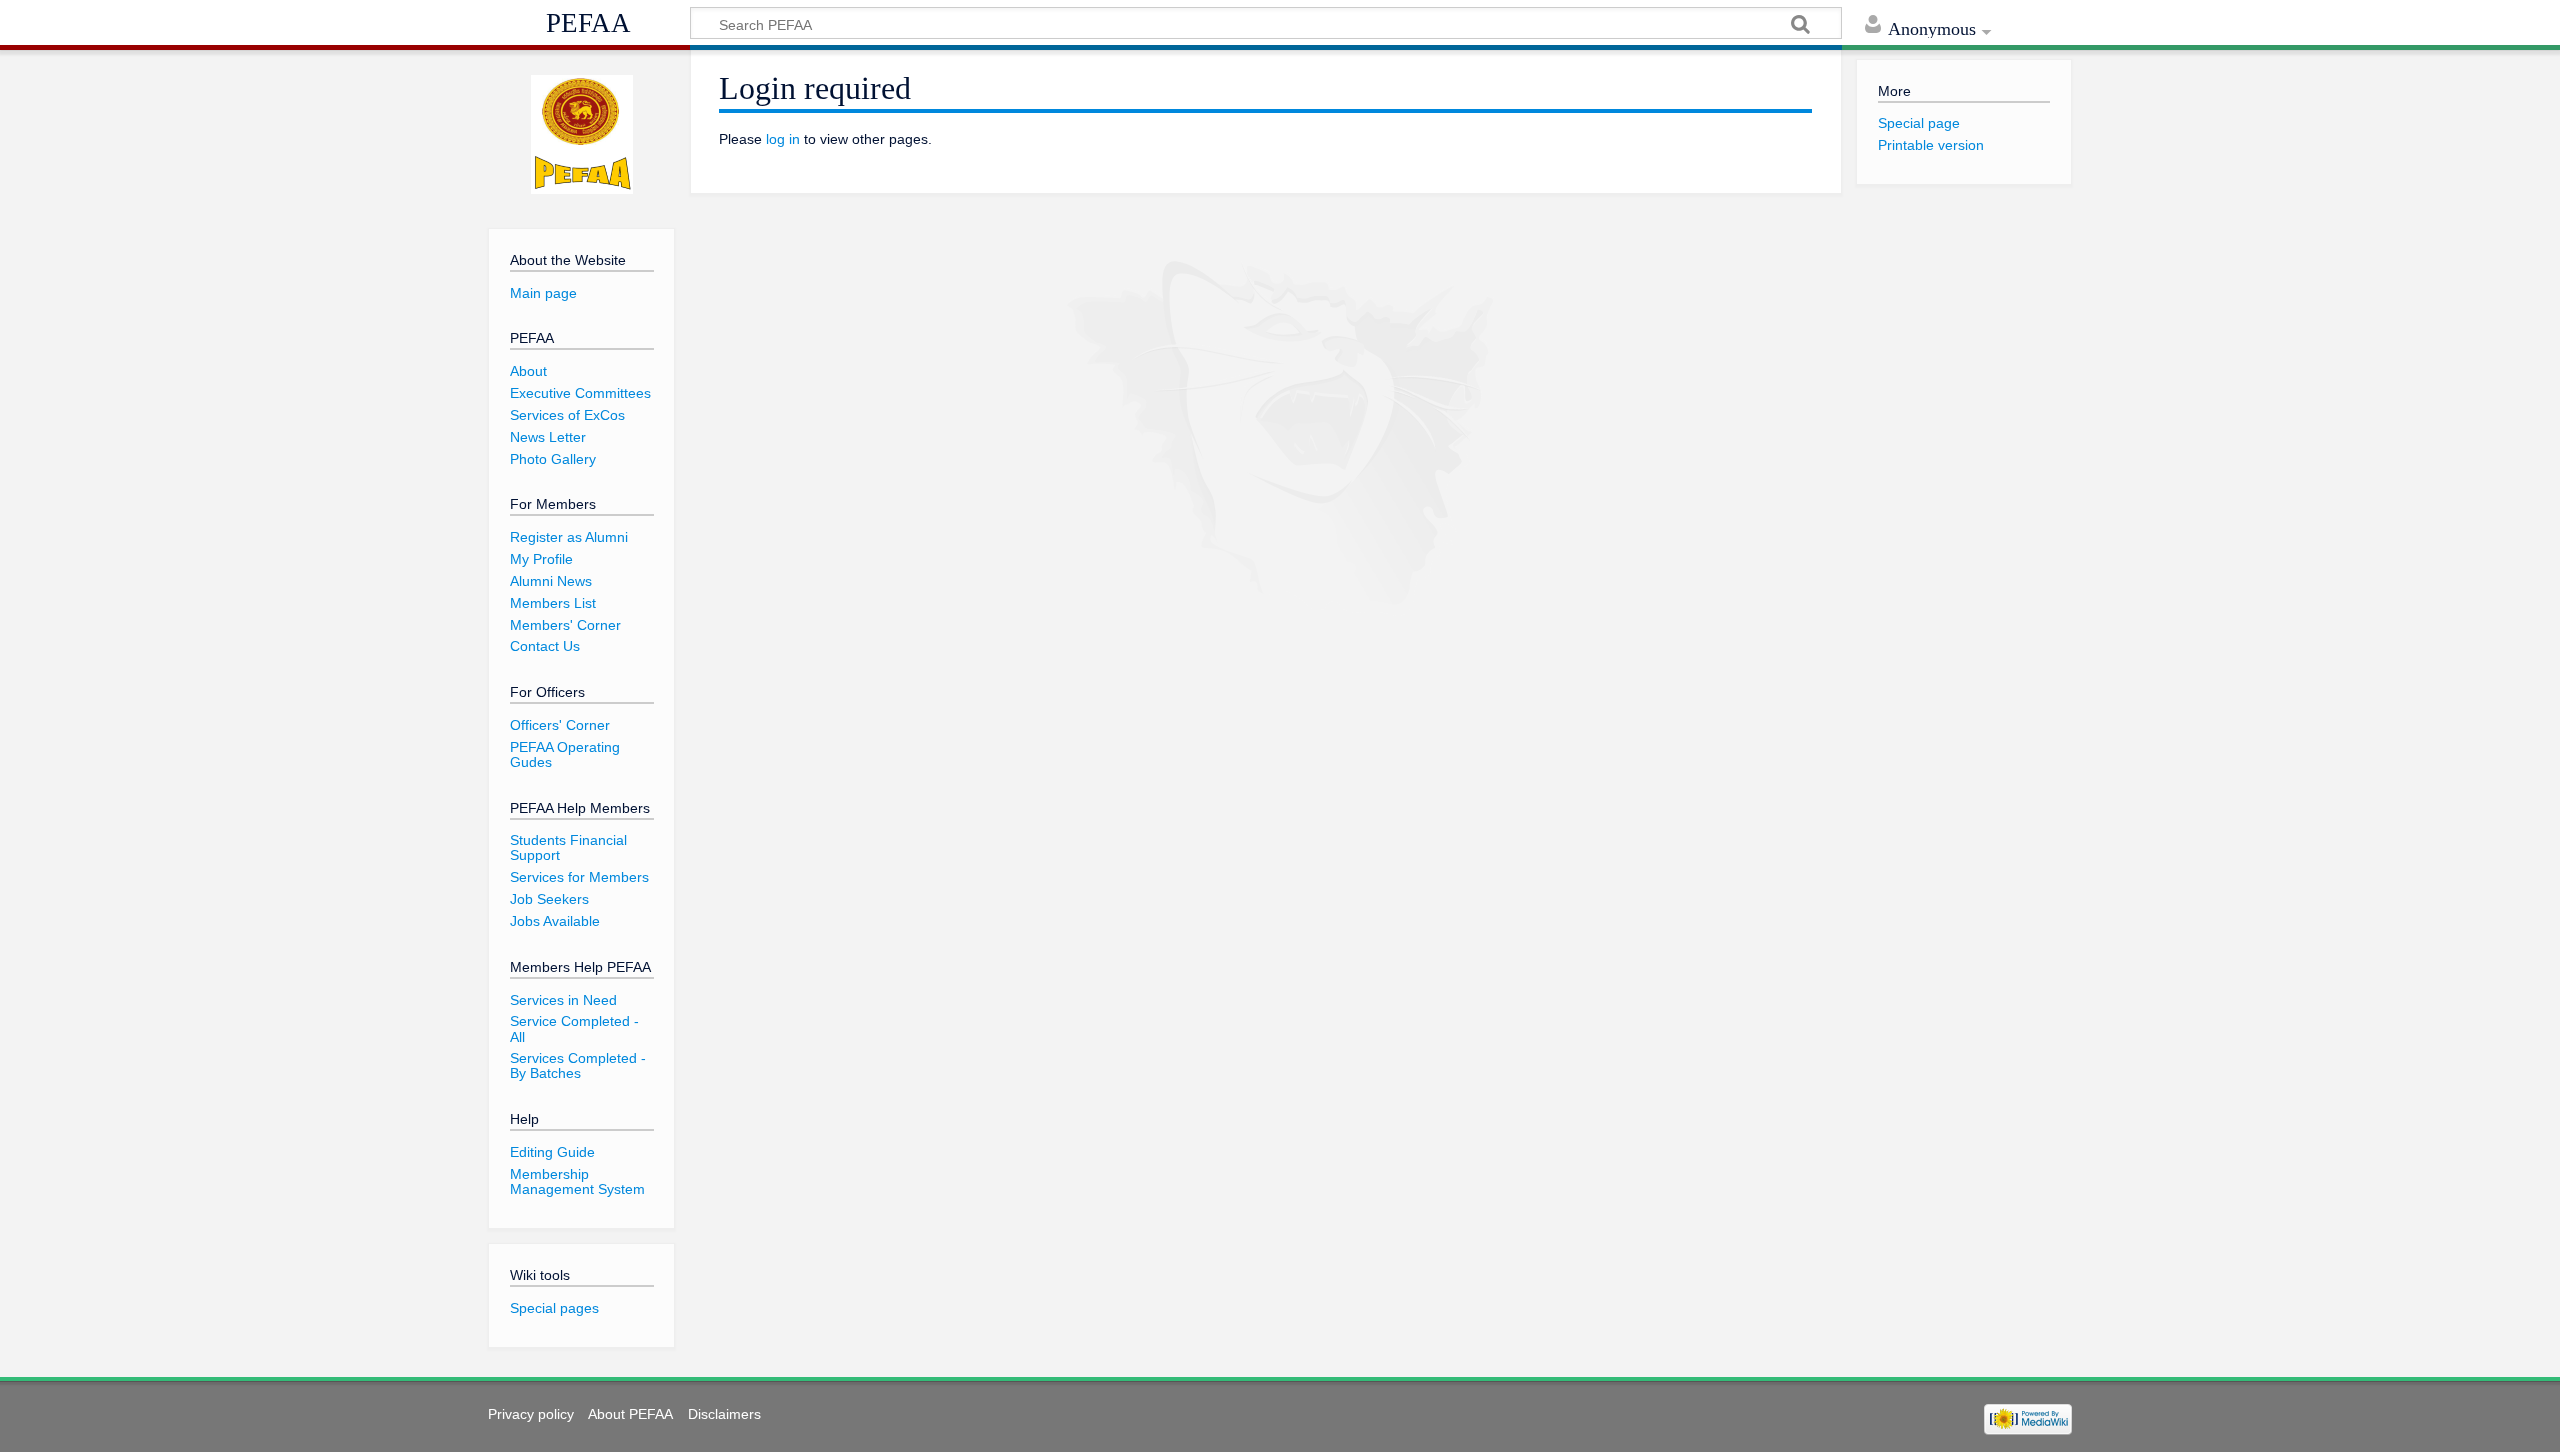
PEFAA (588, 23)
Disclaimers (724, 1414)
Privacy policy (531, 1414)
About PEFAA (630, 1414)
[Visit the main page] (581, 135)
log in (783, 139)
